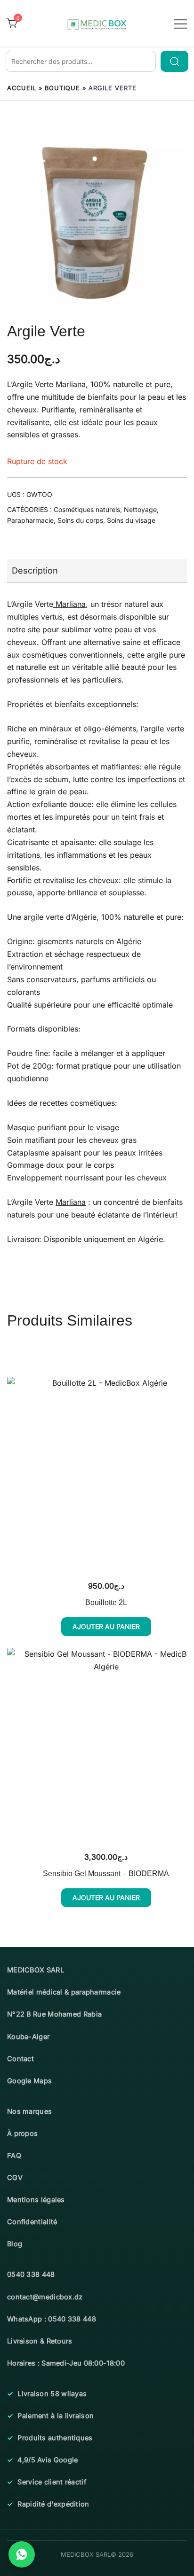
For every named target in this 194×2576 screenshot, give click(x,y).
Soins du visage (131, 520)
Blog (15, 2244)
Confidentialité (32, 2222)
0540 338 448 (31, 2274)
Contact (20, 2059)
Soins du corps (80, 520)
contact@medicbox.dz (45, 2297)
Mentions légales (36, 2200)
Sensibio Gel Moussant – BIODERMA (106, 1874)
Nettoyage (140, 509)
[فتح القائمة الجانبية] (180, 23)
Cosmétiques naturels (87, 509)
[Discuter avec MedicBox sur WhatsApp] (22, 2554)
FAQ (14, 2155)
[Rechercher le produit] (174, 61)
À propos (22, 2133)
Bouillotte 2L (106, 1602)
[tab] (97, 571)
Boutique (62, 88)
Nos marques (29, 2111)
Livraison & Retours (40, 2341)
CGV (15, 2177)
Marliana (71, 384)
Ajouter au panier (106, 1626)
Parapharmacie (30, 520)
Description (35, 570)
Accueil (22, 88)
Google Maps (29, 2081)
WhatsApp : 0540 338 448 (52, 2319)
